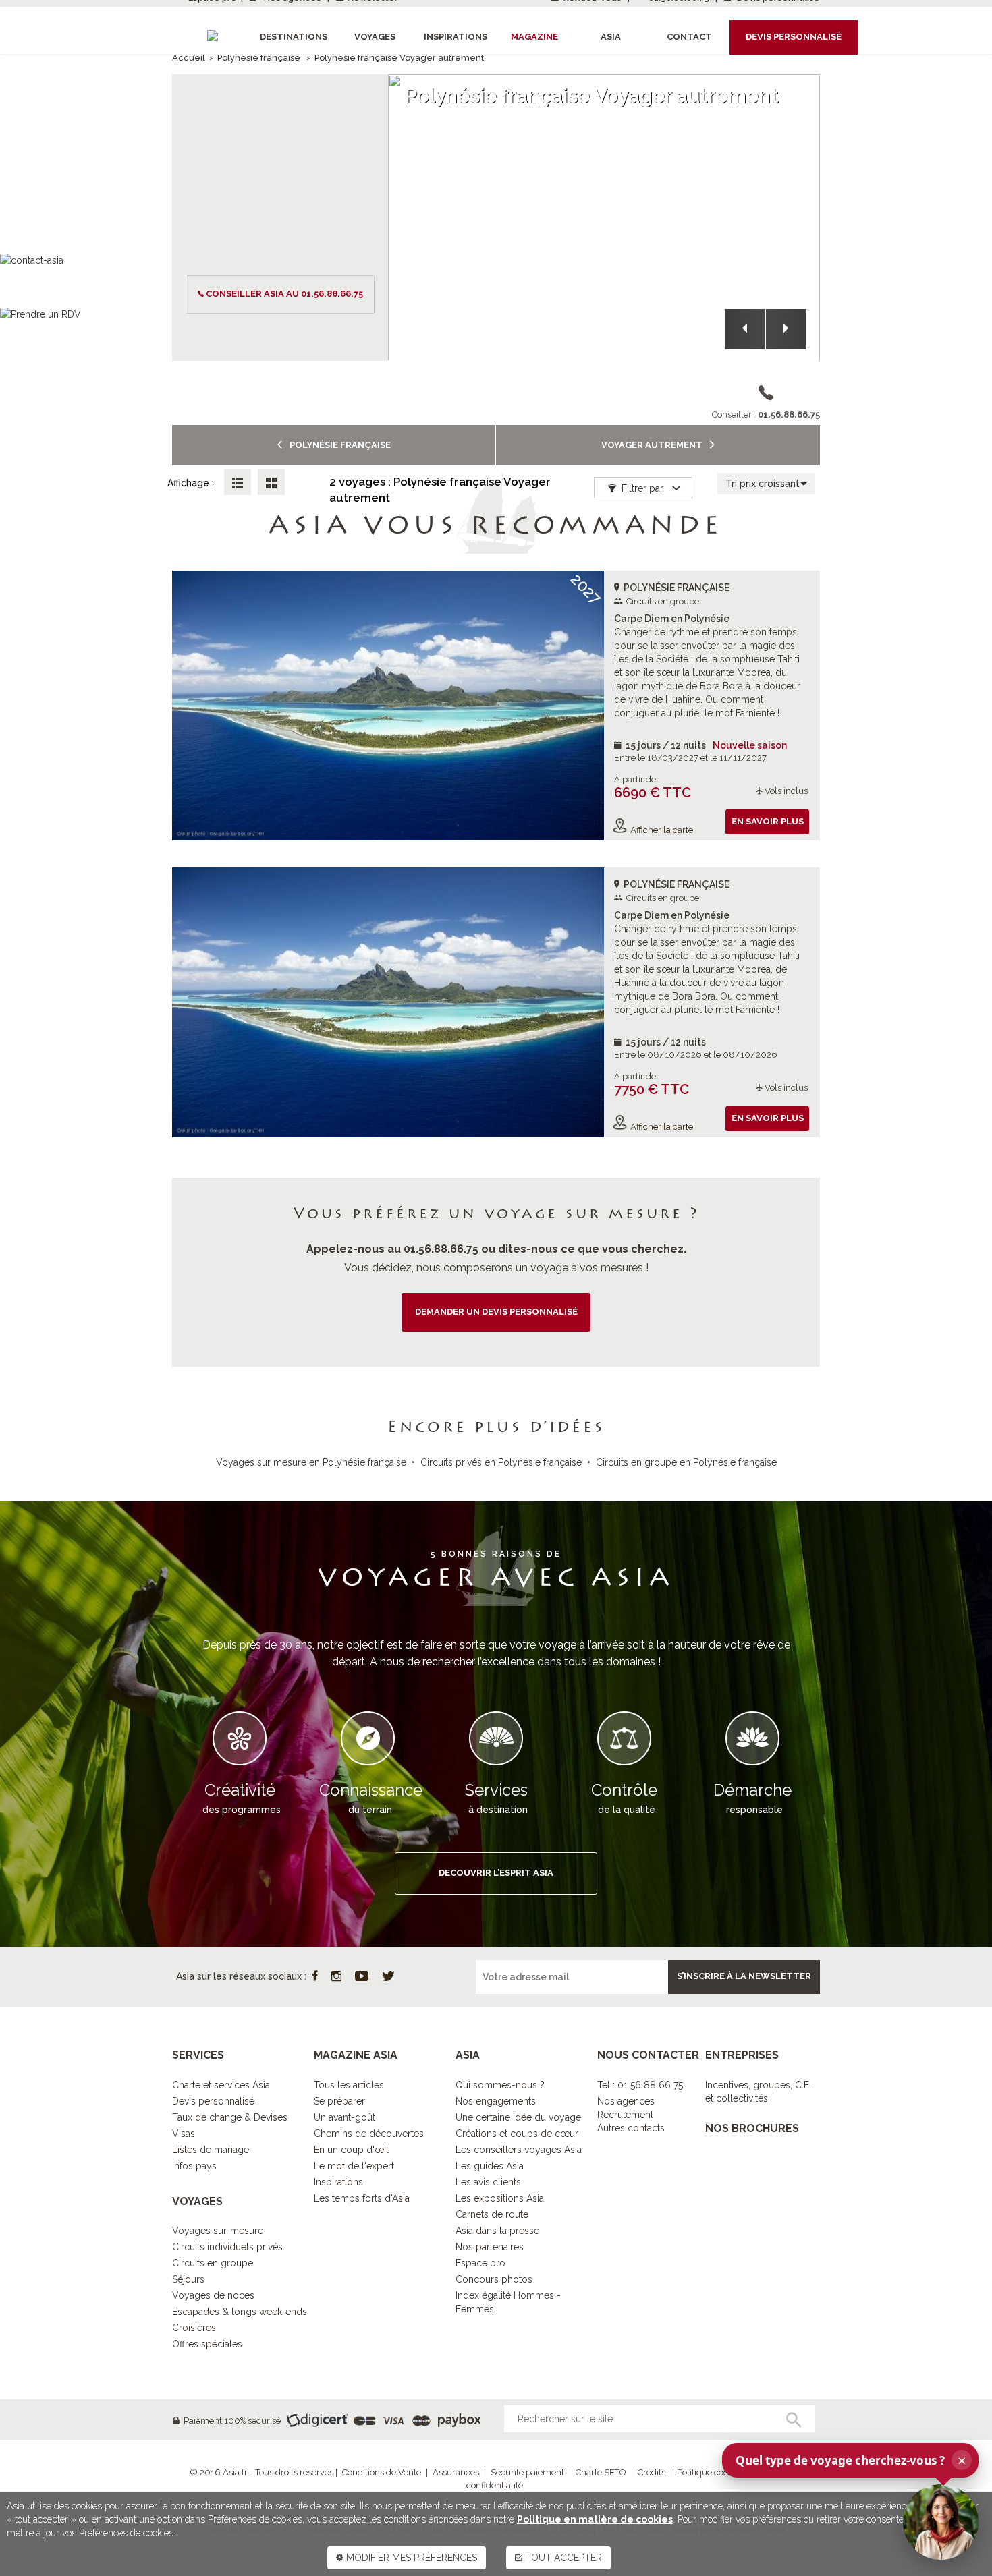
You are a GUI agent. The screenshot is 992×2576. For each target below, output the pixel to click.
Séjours (188, 2279)
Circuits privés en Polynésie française (501, 1462)
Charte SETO (601, 2472)
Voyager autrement (653, 445)
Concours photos (494, 2279)
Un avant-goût (345, 2117)
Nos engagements (496, 2101)
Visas (184, 2134)
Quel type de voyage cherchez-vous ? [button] (851, 2460)
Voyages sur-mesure (218, 2231)
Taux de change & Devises (230, 2117)
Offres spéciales (207, 2344)
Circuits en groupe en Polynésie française (686, 1462)
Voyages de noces (213, 2295)
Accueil (189, 58)
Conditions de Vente (382, 2472)
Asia (611, 37)
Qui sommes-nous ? (500, 2085)
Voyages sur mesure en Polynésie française (311, 1462)
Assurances (456, 2472)
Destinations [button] (294, 37)
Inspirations (338, 2182)
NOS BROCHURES (752, 2128)
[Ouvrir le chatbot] (941, 2522)
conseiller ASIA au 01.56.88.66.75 (284, 294)
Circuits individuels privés (227, 2247)
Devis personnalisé (213, 2101)
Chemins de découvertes (369, 2134)
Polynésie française (259, 58)
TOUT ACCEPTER (562, 2558)
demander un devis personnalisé (496, 1312)
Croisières (194, 2328)
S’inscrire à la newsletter (744, 1976)
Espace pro (480, 2263)
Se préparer (339, 2101)
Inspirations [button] (456, 37)
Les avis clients (488, 2182)
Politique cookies (710, 2472)
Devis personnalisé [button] (794, 37)
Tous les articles (349, 2085)
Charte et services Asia (221, 2085)
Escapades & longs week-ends (240, 2312)
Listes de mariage (211, 2150)
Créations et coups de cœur (517, 2134)
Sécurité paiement (527, 2472)
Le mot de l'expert (354, 2166)
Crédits (652, 2472)
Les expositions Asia (500, 2198)
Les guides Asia (490, 2166)
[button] (745, 329)
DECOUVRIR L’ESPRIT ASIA (496, 1873)
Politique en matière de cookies (595, 2519)
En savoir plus (768, 821)
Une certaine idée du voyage (518, 2117)
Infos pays (194, 2166)
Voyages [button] (375, 37)
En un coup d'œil (351, 2150)
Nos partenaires (490, 2247)
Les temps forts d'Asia (362, 2198)
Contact (689, 37)
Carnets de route (492, 2214)
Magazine (534, 37)
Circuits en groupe (213, 2263)
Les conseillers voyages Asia (519, 2150)
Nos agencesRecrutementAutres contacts (631, 2115)
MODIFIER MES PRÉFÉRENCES (410, 2558)
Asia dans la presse (497, 2231)
